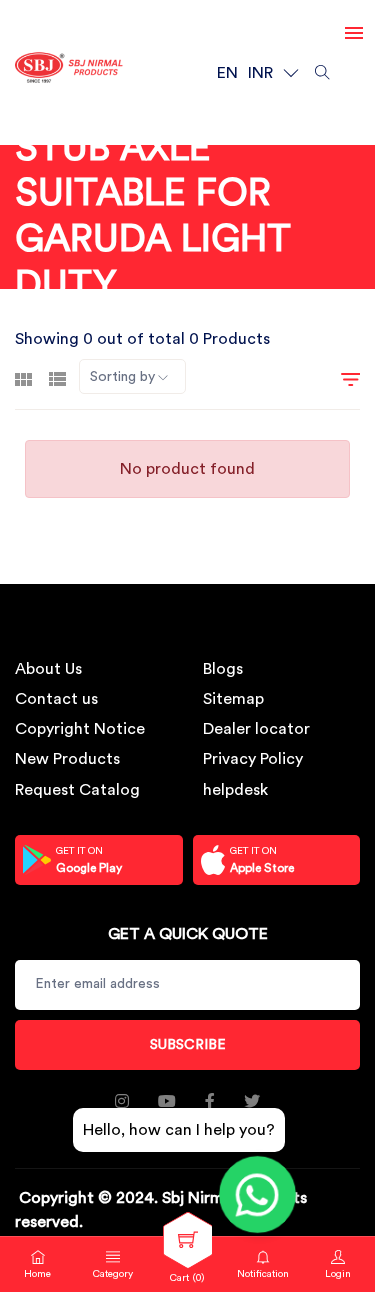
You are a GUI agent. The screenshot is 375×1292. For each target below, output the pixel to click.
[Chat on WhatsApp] (257, 1194)
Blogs (223, 669)
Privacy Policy (253, 759)
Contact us (56, 699)
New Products (67, 759)
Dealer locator (256, 729)
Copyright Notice (80, 729)
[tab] (23, 377)
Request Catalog (77, 790)
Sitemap (233, 699)
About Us (48, 669)
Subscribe (188, 1045)
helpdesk (235, 790)
